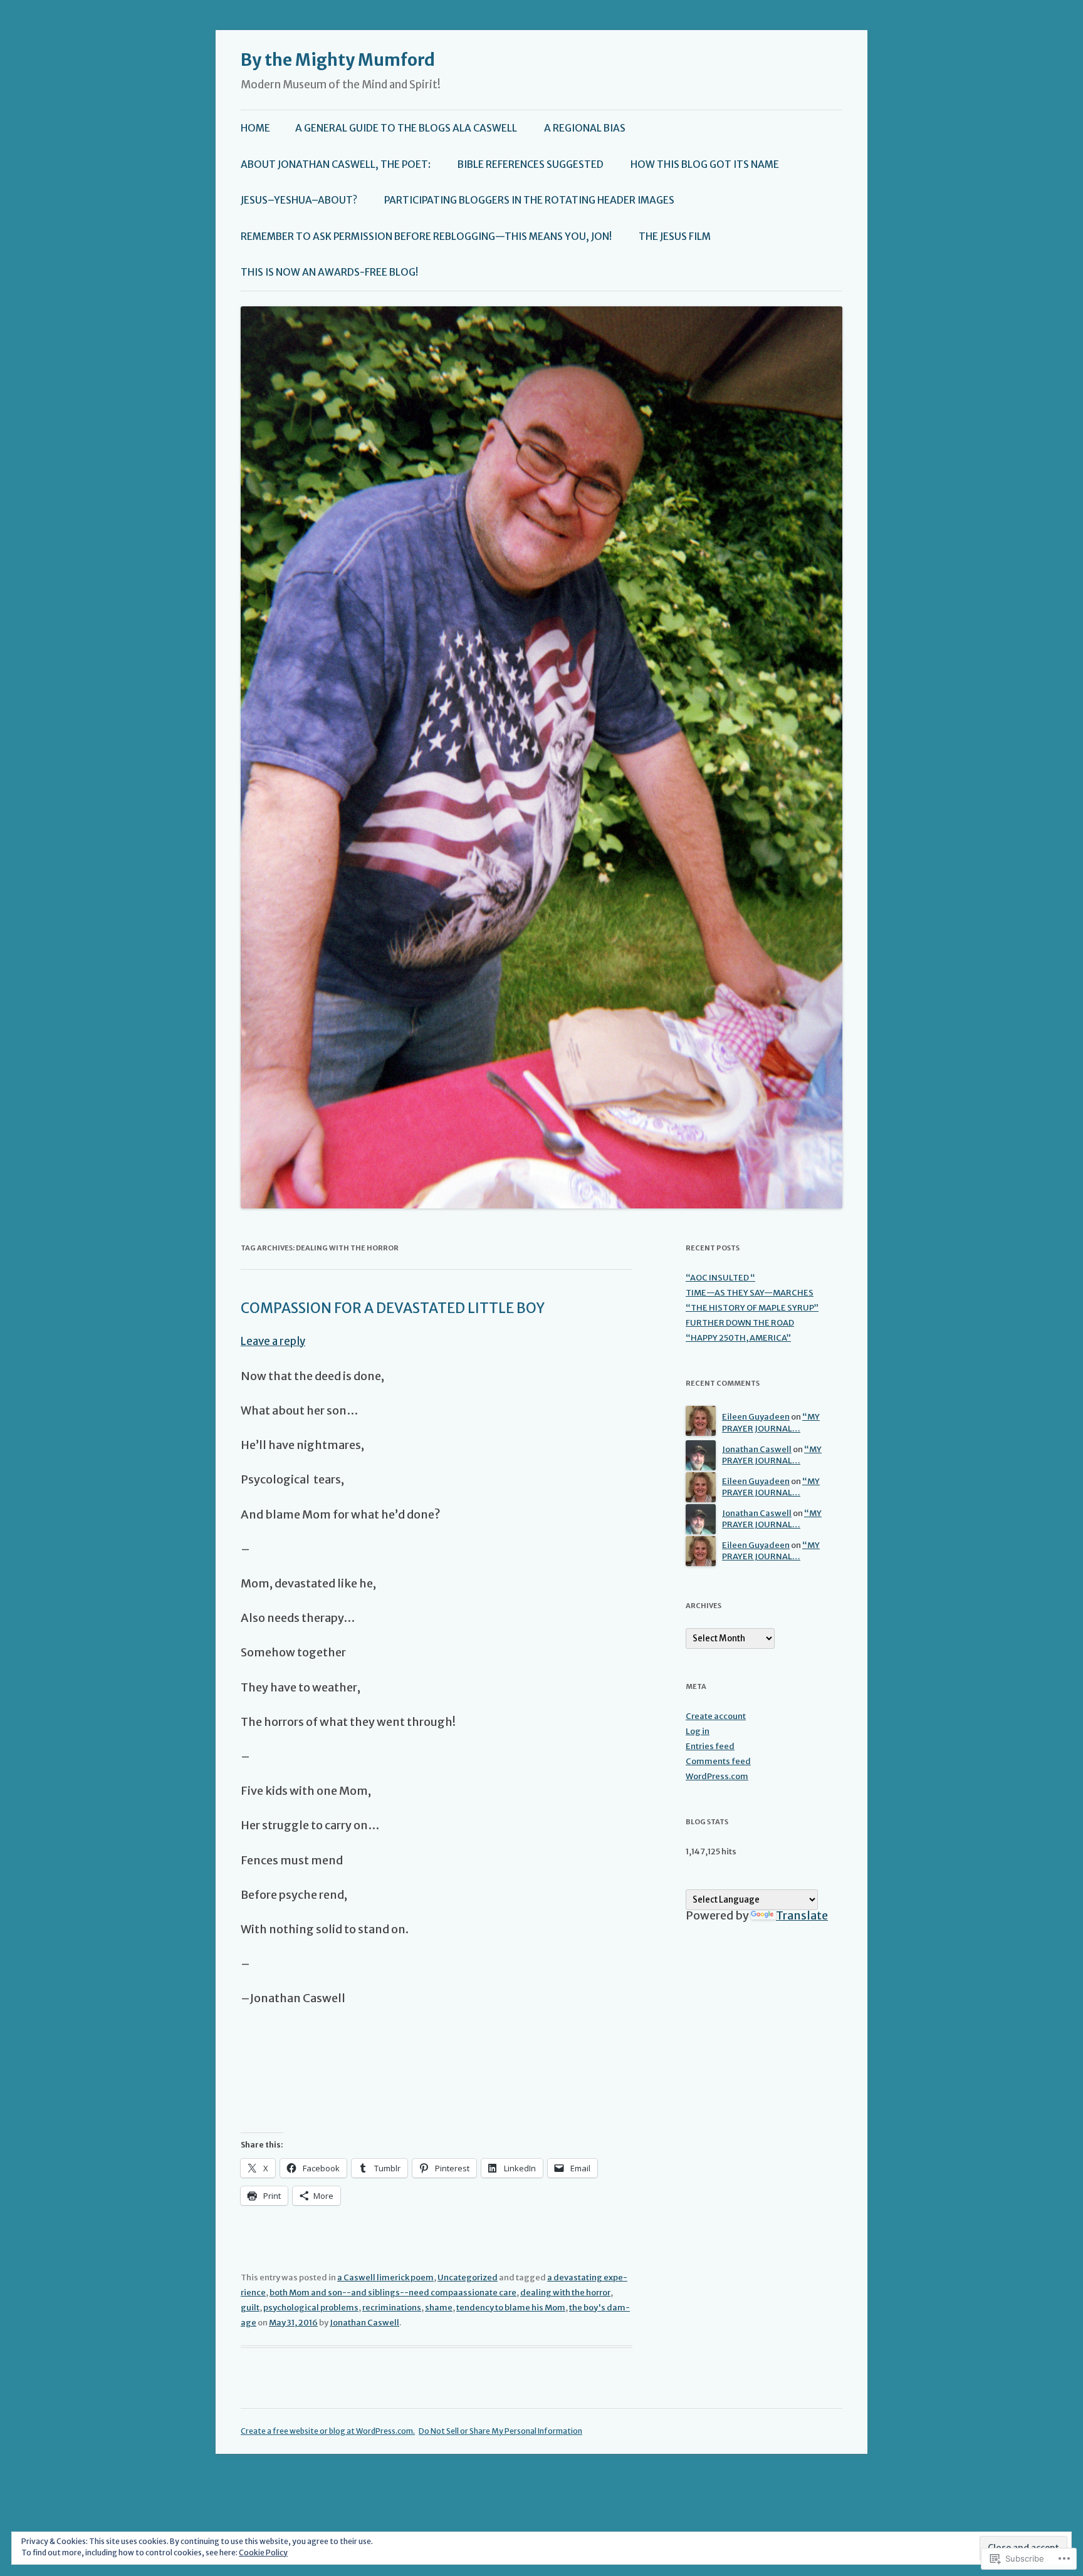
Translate (802, 1915)
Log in (698, 1731)
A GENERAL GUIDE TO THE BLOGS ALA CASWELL (406, 128)
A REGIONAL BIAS (585, 128)
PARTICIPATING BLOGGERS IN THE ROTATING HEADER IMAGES (529, 200)
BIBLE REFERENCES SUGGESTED (531, 164)
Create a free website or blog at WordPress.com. (328, 2431)
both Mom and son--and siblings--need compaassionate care (393, 2293)
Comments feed (718, 1761)
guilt (250, 2308)
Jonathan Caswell (364, 2323)
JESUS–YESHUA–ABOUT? (299, 200)
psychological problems (311, 2308)
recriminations (392, 2308)
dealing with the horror (565, 2293)
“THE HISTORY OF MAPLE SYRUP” (752, 1308)
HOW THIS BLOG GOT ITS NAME (705, 164)
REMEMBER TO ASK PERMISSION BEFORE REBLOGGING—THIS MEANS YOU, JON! (426, 236)
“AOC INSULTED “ (720, 1278)
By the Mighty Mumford (338, 60)
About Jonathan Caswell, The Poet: (336, 164)
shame (439, 2308)
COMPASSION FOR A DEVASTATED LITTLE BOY (393, 1308)
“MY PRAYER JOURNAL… (771, 1423)
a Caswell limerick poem (385, 2277)
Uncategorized (468, 2277)
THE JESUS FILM (675, 236)
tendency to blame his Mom (511, 2308)
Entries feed (710, 1746)
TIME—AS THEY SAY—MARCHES (750, 1293)
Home (255, 128)
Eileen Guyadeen (756, 1417)
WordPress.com (717, 1776)
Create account (716, 1716)
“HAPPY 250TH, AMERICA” (738, 1338)
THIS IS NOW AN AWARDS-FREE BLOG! (329, 272)
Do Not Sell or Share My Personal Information (500, 2431)
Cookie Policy (263, 2553)
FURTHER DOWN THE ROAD (740, 1323)
